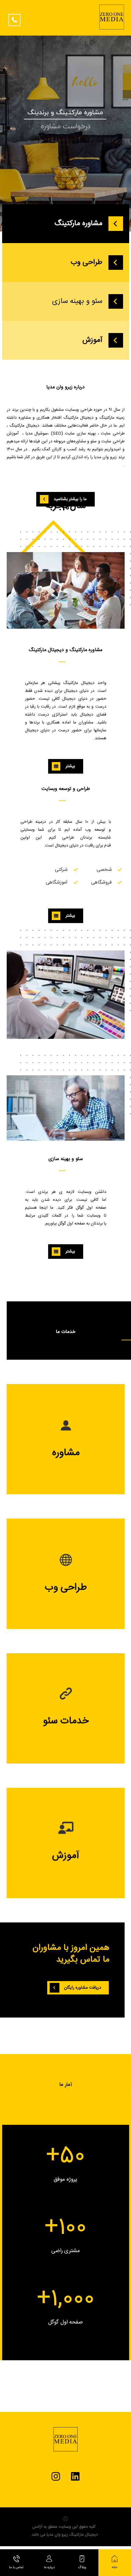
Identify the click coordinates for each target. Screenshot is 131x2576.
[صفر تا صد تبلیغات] (112, 17)
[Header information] (16, 18)
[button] (78, 1988)
